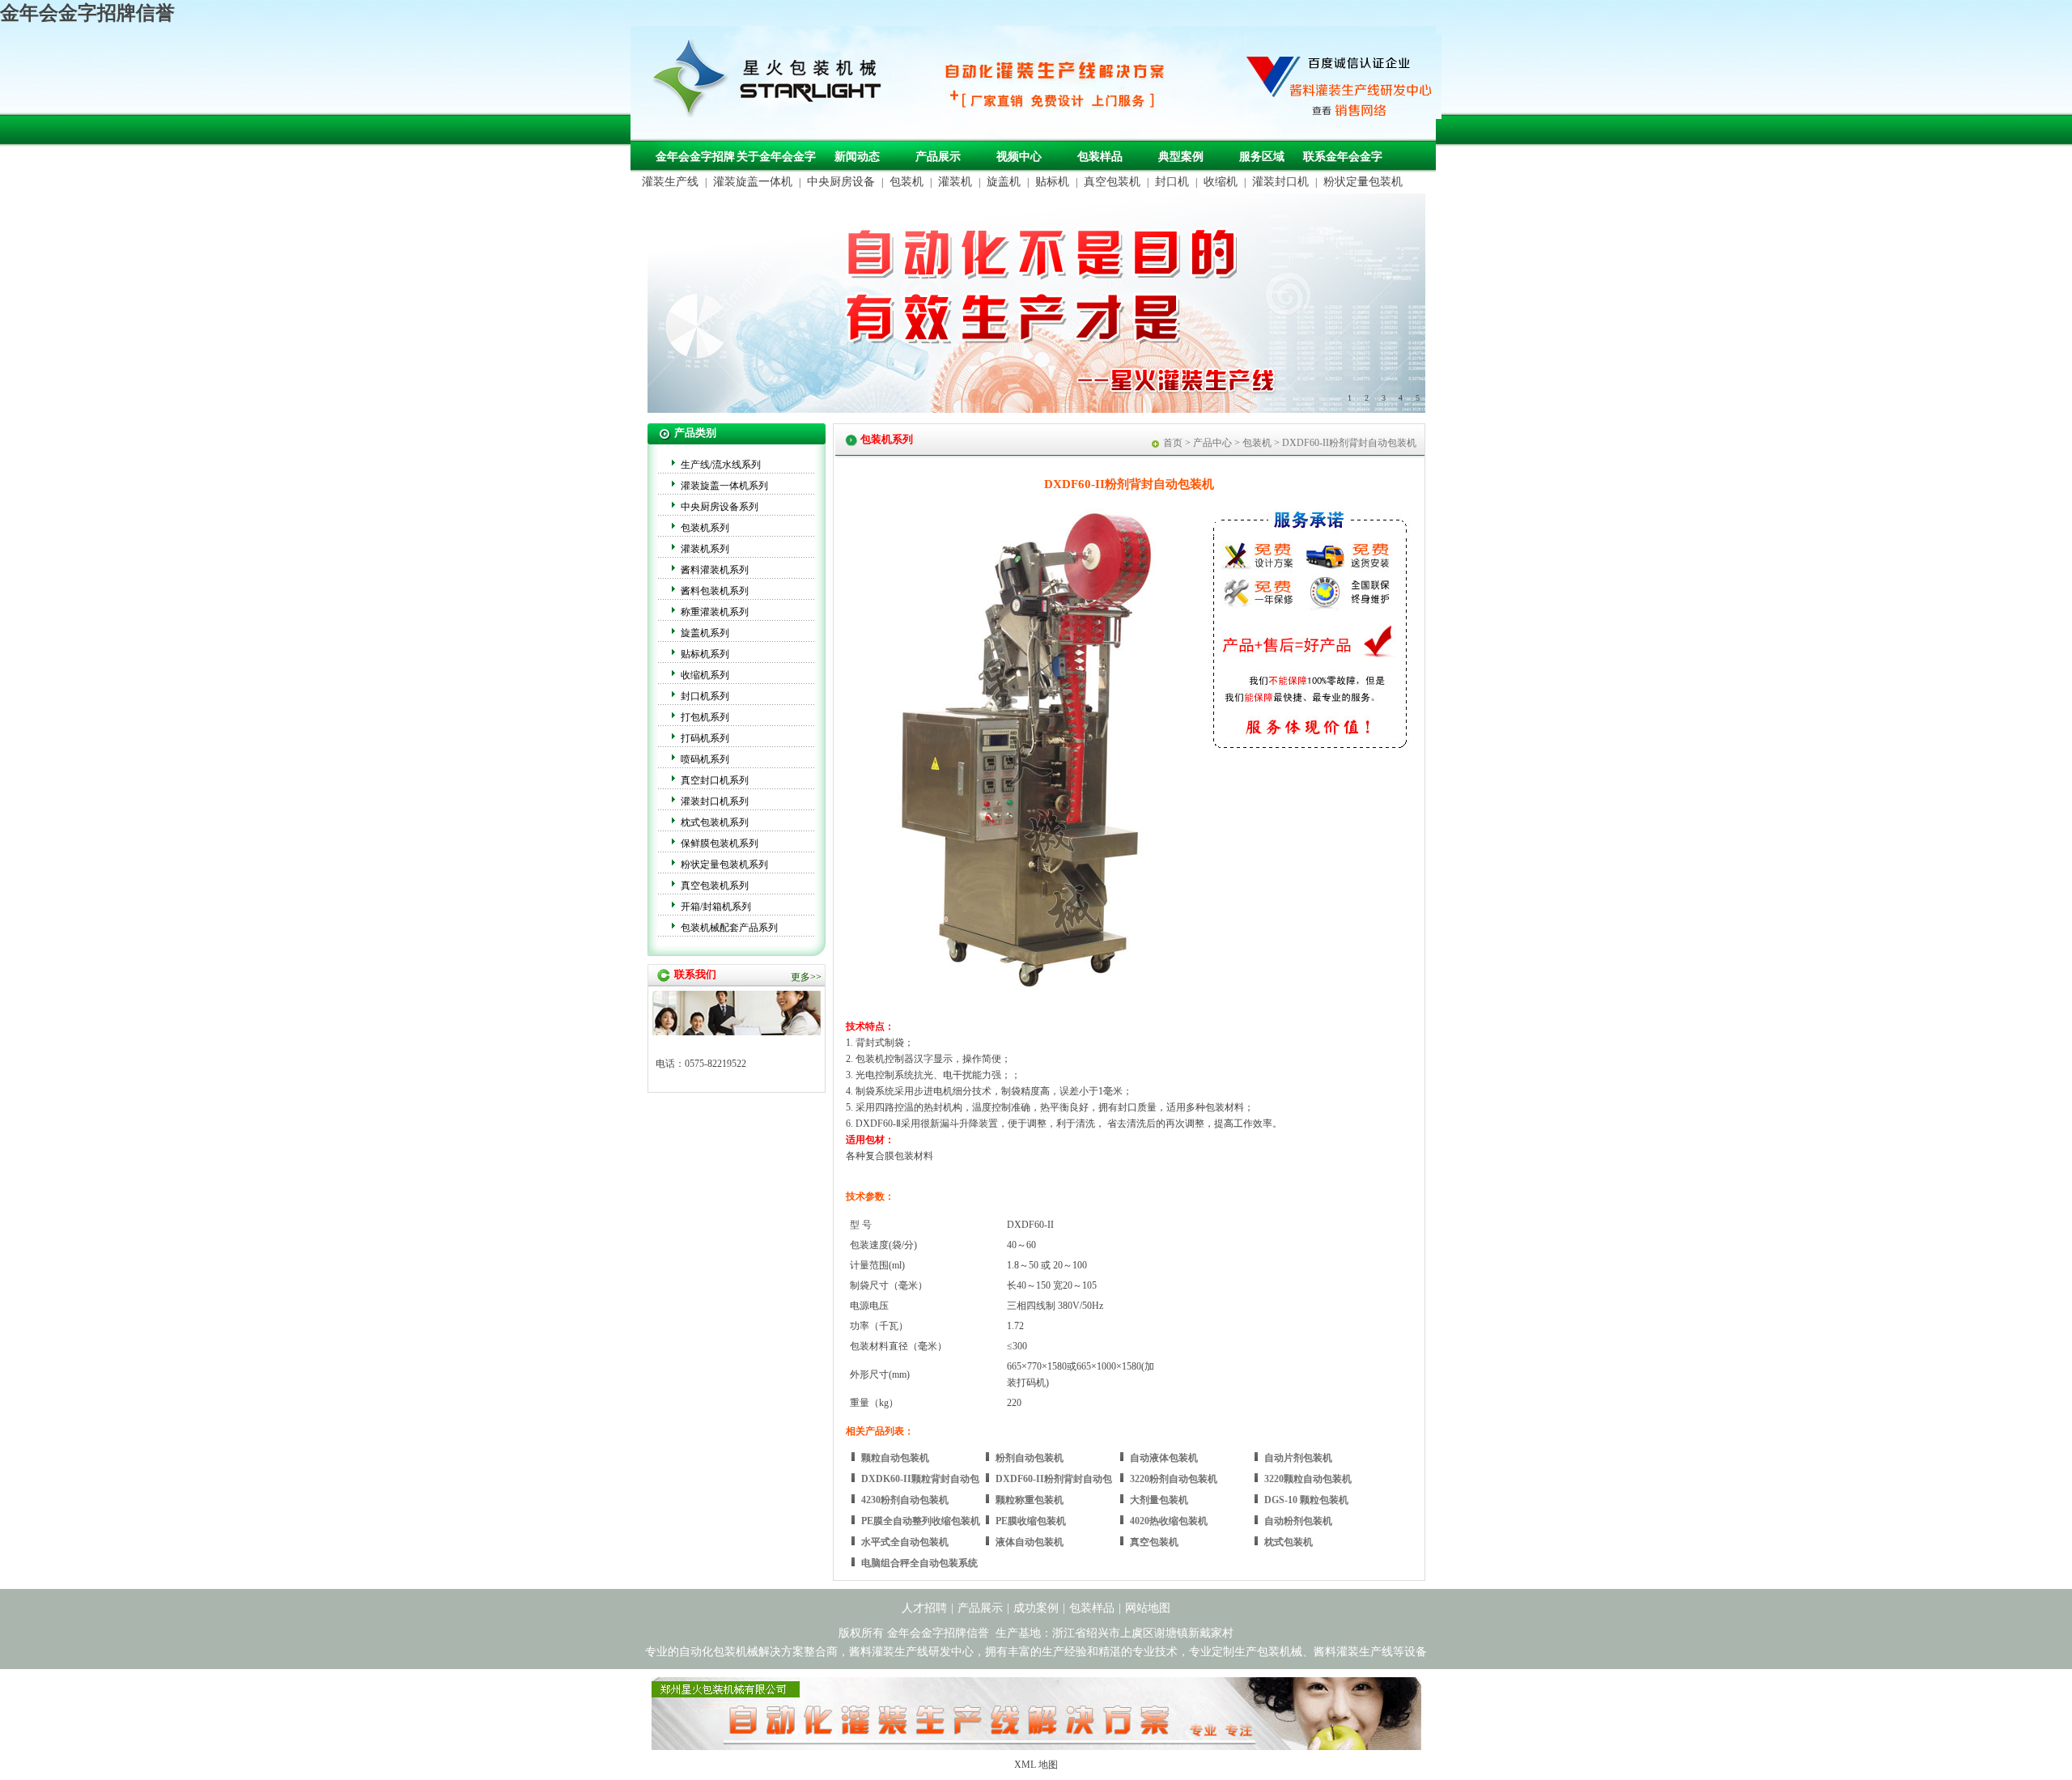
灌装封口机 (1280, 182)
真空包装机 (1112, 182)
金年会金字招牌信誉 (87, 13)
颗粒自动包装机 (895, 1458)
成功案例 (1036, 1608)
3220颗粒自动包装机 (1308, 1479)
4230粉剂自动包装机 (905, 1500)
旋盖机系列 (705, 633)
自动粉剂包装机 (1298, 1521)
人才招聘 (924, 1608)
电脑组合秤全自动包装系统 (919, 1563)
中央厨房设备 (841, 182)
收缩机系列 (705, 675)
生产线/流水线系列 (721, 465)
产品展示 (938, 157)
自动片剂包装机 (1298, 1458)
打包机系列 (705, 717)
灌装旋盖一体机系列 (724, 486)
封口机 (1172, 182)
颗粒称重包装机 (1030, 1500)
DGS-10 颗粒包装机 (1306, 1500)
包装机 (906, 182)
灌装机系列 (705, 549)
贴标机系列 (705, 654)
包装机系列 (705, 528)
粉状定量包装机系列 (724, 865)
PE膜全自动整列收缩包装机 (921, 1521)
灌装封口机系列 (715, 801)
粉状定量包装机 (1363, 182)
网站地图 (1148, 1608)
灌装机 (955, 182)
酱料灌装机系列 (715, 570)
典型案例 (1181, 157)
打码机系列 (705, 738)
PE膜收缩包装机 (1031, 1521)
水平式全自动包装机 (905, 1542)
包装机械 (1280, 1652)
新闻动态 (857, 157)
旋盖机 (1004, 182)
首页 (1173, 443)
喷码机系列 (705, 759)
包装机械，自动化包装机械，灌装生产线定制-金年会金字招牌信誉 (773, 82)
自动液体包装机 (1164, 1458)
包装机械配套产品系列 (729, 928)
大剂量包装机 (1159, 1500)
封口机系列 (705, 696)
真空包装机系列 (715, 886)
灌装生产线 (670, 182)
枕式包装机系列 (715, 822)
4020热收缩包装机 (1169, 1521)
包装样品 (1100, 157)
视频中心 (1019, 157)
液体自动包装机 (1030, 1542)
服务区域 (1262, 157)
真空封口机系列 (715, 780)
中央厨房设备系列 (720, 507)
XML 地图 (1036, 1765)
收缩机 (1221, 182)
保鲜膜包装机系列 (720, 843)
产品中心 (1212, 443)
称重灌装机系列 (715, 612)
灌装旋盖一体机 (753, 182)
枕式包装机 (1289, 1542)
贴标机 (1052, 182)
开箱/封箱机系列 (716, 907)
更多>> (806, 977)
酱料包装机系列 (715, 591)
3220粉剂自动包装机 (1174, 1479)
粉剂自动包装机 (1030, 1458)
